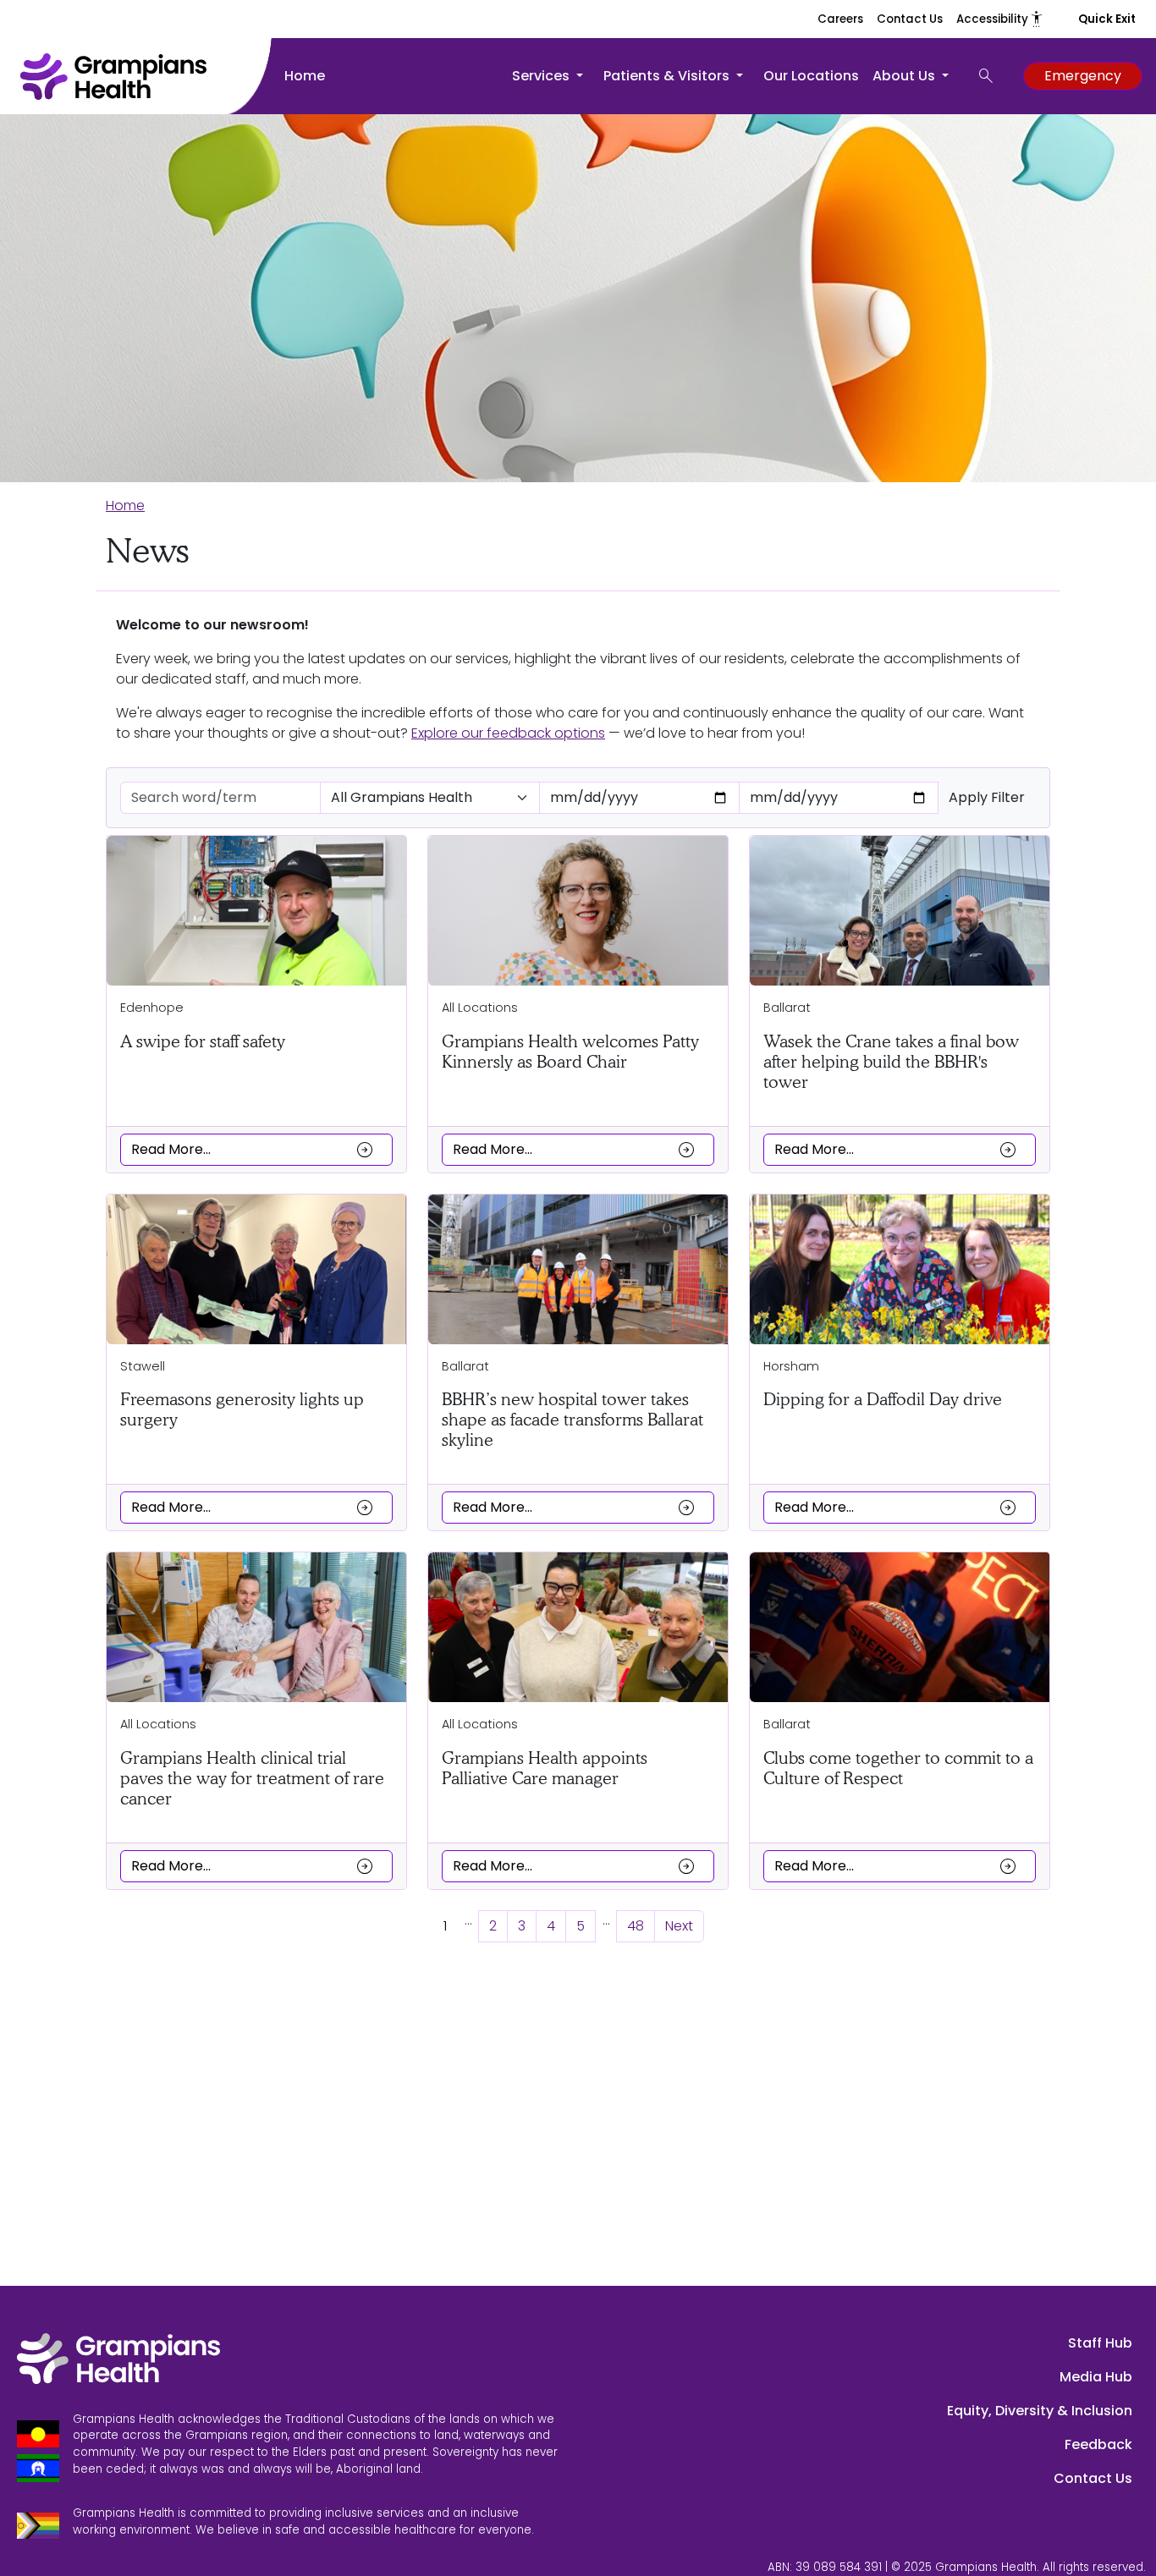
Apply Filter (987, 797)
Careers (840, 19)
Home (305, 76)
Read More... (253, 1150)
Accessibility (1000, 19)
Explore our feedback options (508, 733)
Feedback (1098, 2444)
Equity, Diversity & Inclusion (1040, 2411)
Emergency (1083, 76)
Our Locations (811, 76)
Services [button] (542, 76)
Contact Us (910, 19)
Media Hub (1096, 2377)
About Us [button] (906, 76)
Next (679, 1926)
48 (636, 1926)
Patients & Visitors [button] (668, 76)
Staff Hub (1100, 2343)
